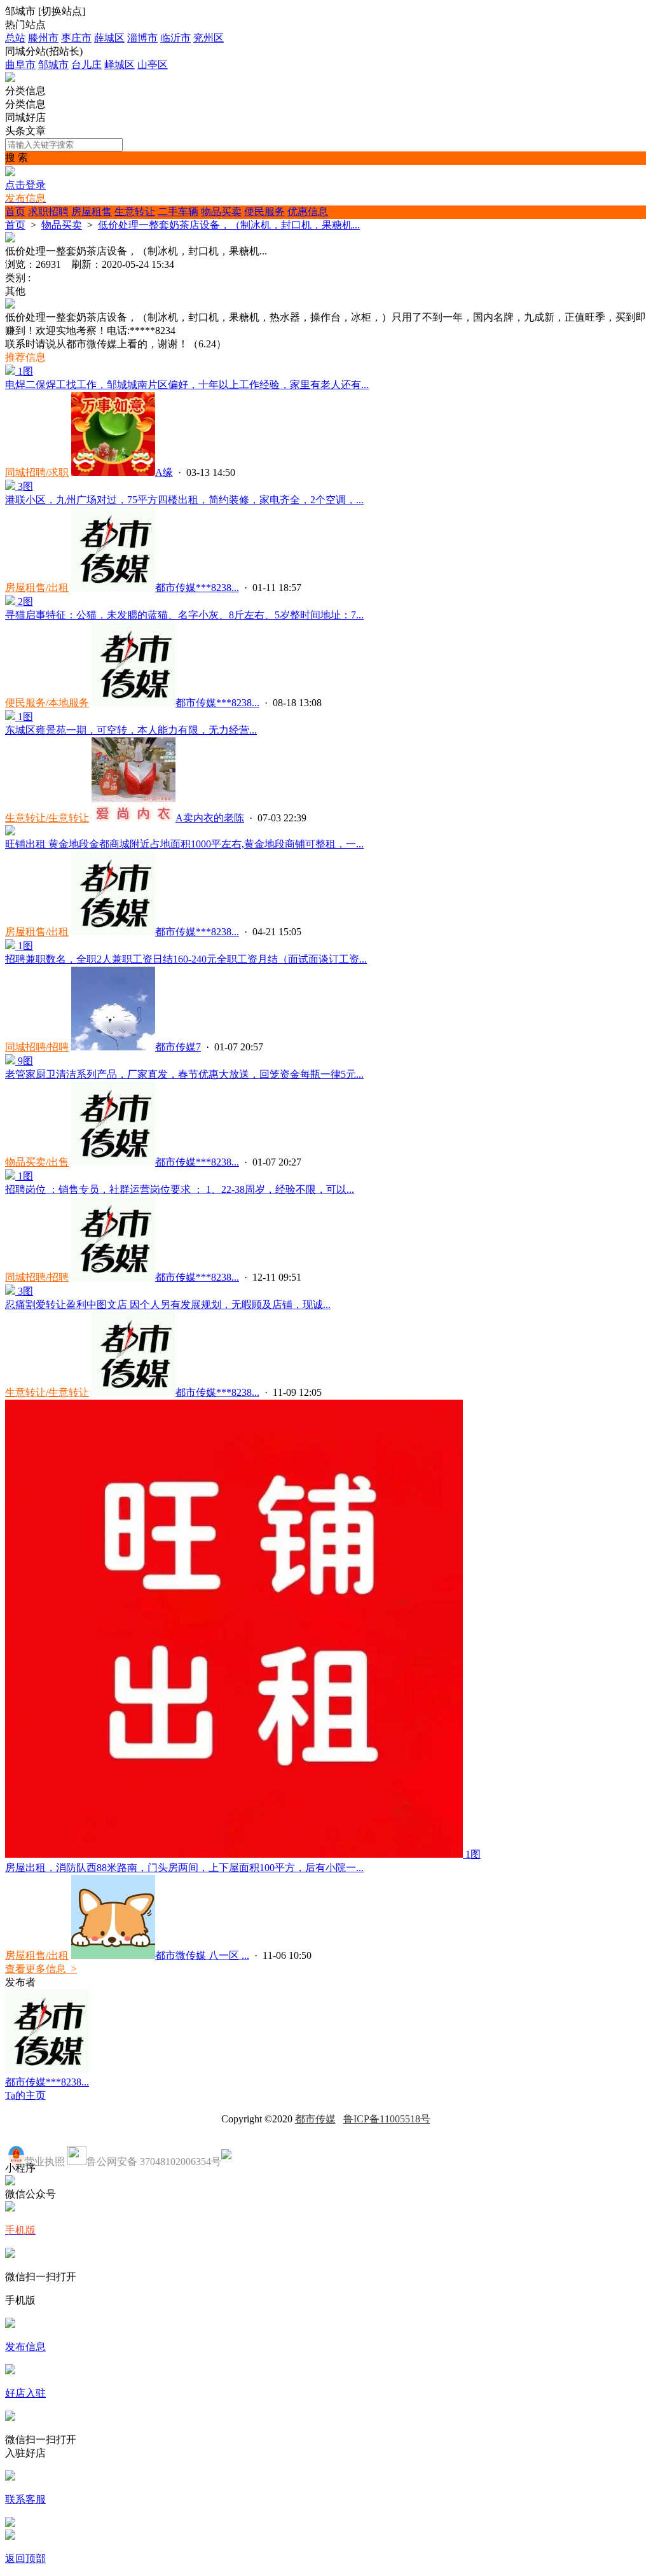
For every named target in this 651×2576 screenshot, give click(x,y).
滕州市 (43, 38)
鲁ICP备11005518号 (387, 2119)
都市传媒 (315, 2119)
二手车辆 (178, 212)
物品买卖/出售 (37, 1162)
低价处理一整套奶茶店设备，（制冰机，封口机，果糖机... (229, 225)
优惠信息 (308, 212)
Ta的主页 (25, 2095)
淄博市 (142, 38)
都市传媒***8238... (197, 588)
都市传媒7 (178, 1047)
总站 (15, 38)
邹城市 (53, 65)
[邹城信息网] (10, 79)
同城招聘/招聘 (37, 1047)
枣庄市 (76, 38)
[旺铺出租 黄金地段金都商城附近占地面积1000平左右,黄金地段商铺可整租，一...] (10, 832)
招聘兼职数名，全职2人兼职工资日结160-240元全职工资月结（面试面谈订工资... (186, 959)
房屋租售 (92, 212)
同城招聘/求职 (37, 472)
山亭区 (153, 65)
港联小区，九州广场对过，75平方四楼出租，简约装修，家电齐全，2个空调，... (184, 500)
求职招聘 (48, 212)
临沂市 (175, 38)
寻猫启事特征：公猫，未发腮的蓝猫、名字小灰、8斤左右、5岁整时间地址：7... (184, 615)
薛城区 (109, 38)
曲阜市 (20, 65)
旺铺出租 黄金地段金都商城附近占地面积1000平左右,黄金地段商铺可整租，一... (184, 844)
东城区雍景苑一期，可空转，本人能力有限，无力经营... (131, 730)
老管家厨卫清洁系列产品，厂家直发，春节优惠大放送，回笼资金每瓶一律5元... (184, 1074)
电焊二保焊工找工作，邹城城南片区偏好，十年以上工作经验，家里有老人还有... (187, 385)
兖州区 (209, 38)
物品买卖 (221, 212)
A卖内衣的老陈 (210, 818)
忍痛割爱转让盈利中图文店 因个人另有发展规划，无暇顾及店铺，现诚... (168, 1305)
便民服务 (264, 212)
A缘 (164, 472)
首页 (15, 212)
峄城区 (120, 65)
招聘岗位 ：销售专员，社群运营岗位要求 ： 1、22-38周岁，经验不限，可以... (180, 1189)
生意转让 (135, 212)
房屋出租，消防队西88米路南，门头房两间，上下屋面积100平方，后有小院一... (184, 1868)
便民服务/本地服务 (47, 703)
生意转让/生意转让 (47, 818)
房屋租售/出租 (37, 588)
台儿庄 (86, 65)
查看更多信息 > (41, 1969)
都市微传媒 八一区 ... (202, 1955)
